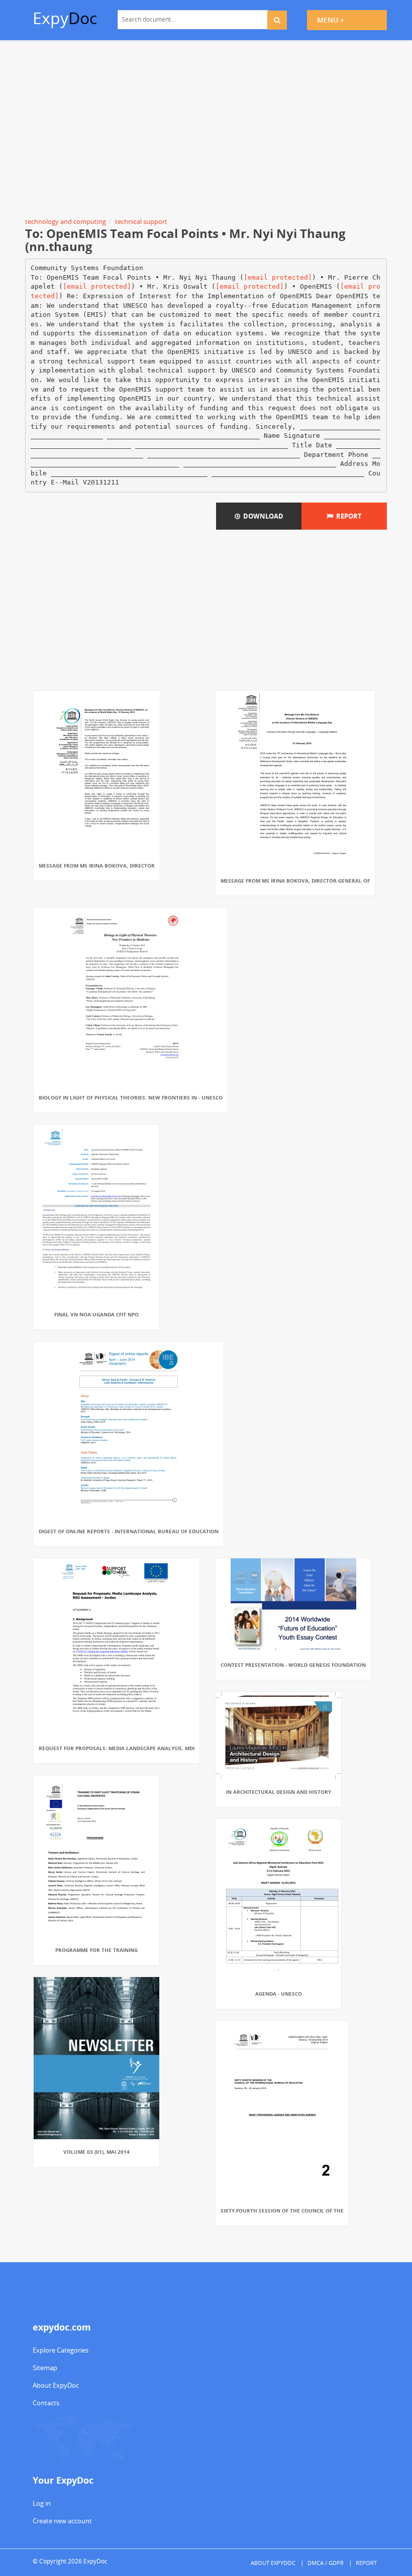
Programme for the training (96, 1950)
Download (262, 516)
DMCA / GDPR (326, 2563)
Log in (42, 2503)
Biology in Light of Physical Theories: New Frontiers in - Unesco (131, 1097)
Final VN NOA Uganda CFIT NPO (96, 1314)
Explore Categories (61, 2350)
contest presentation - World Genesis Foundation (293, 1665)
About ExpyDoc (56, 2385)
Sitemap (45, 2368)
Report (347, 516)
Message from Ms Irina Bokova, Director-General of (295, 881)
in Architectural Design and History (279, 1792)
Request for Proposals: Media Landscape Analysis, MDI (117, 1748)
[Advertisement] (206, 131)
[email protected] (278, 277)
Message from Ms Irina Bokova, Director (97, 866)
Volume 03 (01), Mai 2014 (96, 2152)
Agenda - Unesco (279, 1994)
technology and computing (66, 221)
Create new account (62, 2521)
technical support (141, 221)
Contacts (46, 2403)
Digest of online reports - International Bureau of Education (129, 1531)
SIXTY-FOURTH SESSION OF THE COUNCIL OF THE (282, 2211)
